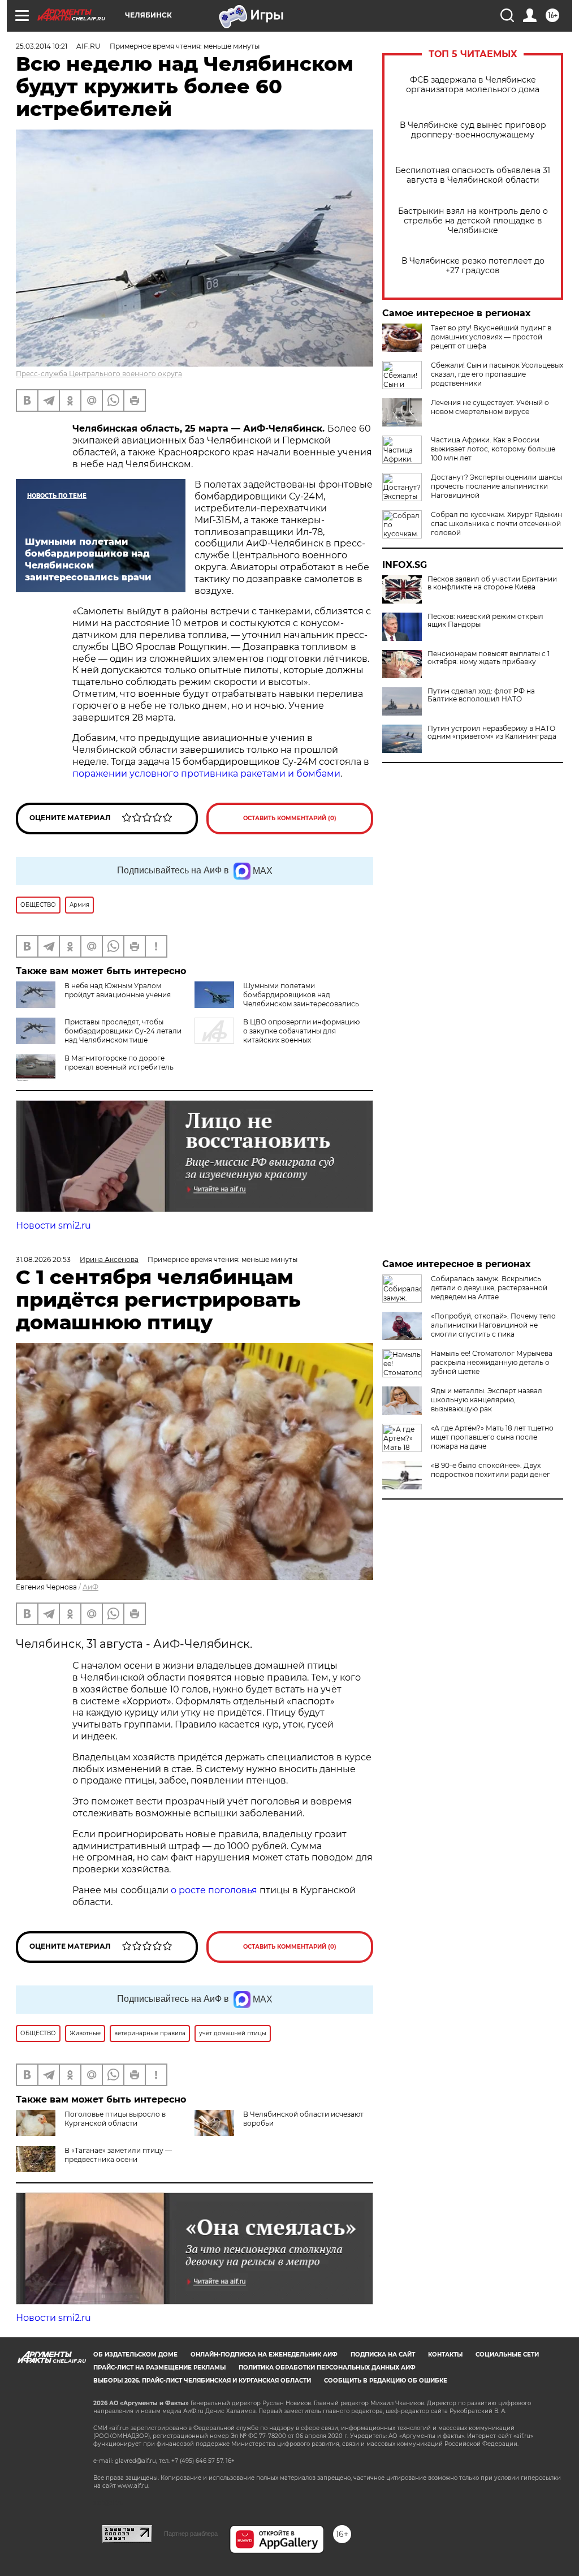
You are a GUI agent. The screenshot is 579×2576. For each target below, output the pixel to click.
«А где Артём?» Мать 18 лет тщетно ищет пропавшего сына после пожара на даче (492, 1437)
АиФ (90, 1587)
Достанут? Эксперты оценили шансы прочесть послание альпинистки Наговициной (496, 486)
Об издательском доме (135, 2355)
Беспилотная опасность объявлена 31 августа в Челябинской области (473, 175)
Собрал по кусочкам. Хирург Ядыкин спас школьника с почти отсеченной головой (496, 524)
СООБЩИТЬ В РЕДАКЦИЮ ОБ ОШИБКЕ (386, 2381)
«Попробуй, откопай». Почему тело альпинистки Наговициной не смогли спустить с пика (493, 1325)
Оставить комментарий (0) (290, 818)
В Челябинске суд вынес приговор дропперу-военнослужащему (473, 130)
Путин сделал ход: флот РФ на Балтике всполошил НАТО (481, 695)
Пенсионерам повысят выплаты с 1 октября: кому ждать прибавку (489, 658)
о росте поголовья (214, 1890)
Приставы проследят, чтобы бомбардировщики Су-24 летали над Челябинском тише (123, 1031)
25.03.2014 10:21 (42, 46)
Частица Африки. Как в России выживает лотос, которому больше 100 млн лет (493, 449)
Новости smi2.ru (53, 1225)
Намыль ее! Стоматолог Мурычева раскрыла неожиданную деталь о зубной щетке (492, 1362)
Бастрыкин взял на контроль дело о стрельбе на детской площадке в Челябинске (473, 221)
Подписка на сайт (383, 2355)
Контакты (445, 2355)
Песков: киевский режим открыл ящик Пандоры (485, 621)
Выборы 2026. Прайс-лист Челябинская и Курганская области (202, 2381)
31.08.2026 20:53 (43, 1259)
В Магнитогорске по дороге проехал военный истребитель (119, 1063)
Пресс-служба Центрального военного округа (99, 374)
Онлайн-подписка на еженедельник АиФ (264, 2355)
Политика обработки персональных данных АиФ (327, 2368)
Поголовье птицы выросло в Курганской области (115, 2119)
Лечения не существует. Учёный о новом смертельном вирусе (490, 407)
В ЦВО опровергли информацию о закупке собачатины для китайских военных (301, 1031)
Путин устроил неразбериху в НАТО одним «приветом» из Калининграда (492, 733)
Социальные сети (507, 2355)
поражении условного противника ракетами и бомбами (206, 774)
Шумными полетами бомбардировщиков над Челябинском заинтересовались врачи (277, 999)
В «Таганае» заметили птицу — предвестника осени (118, 2155)
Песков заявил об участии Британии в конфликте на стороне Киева (492, 583)
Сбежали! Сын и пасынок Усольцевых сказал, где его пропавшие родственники (497, 374)
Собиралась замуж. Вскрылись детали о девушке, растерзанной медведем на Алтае (489, 1288)
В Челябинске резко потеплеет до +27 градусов (473, 266)
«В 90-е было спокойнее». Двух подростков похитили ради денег (491, 1470)
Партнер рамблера (191, 2534)
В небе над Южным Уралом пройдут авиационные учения (118, 990)
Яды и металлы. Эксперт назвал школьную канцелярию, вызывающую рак (487, 1400)
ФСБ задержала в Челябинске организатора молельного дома (473, 85)
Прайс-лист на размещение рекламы (159, 2368)
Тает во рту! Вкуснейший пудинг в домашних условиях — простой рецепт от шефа (491, 337)
